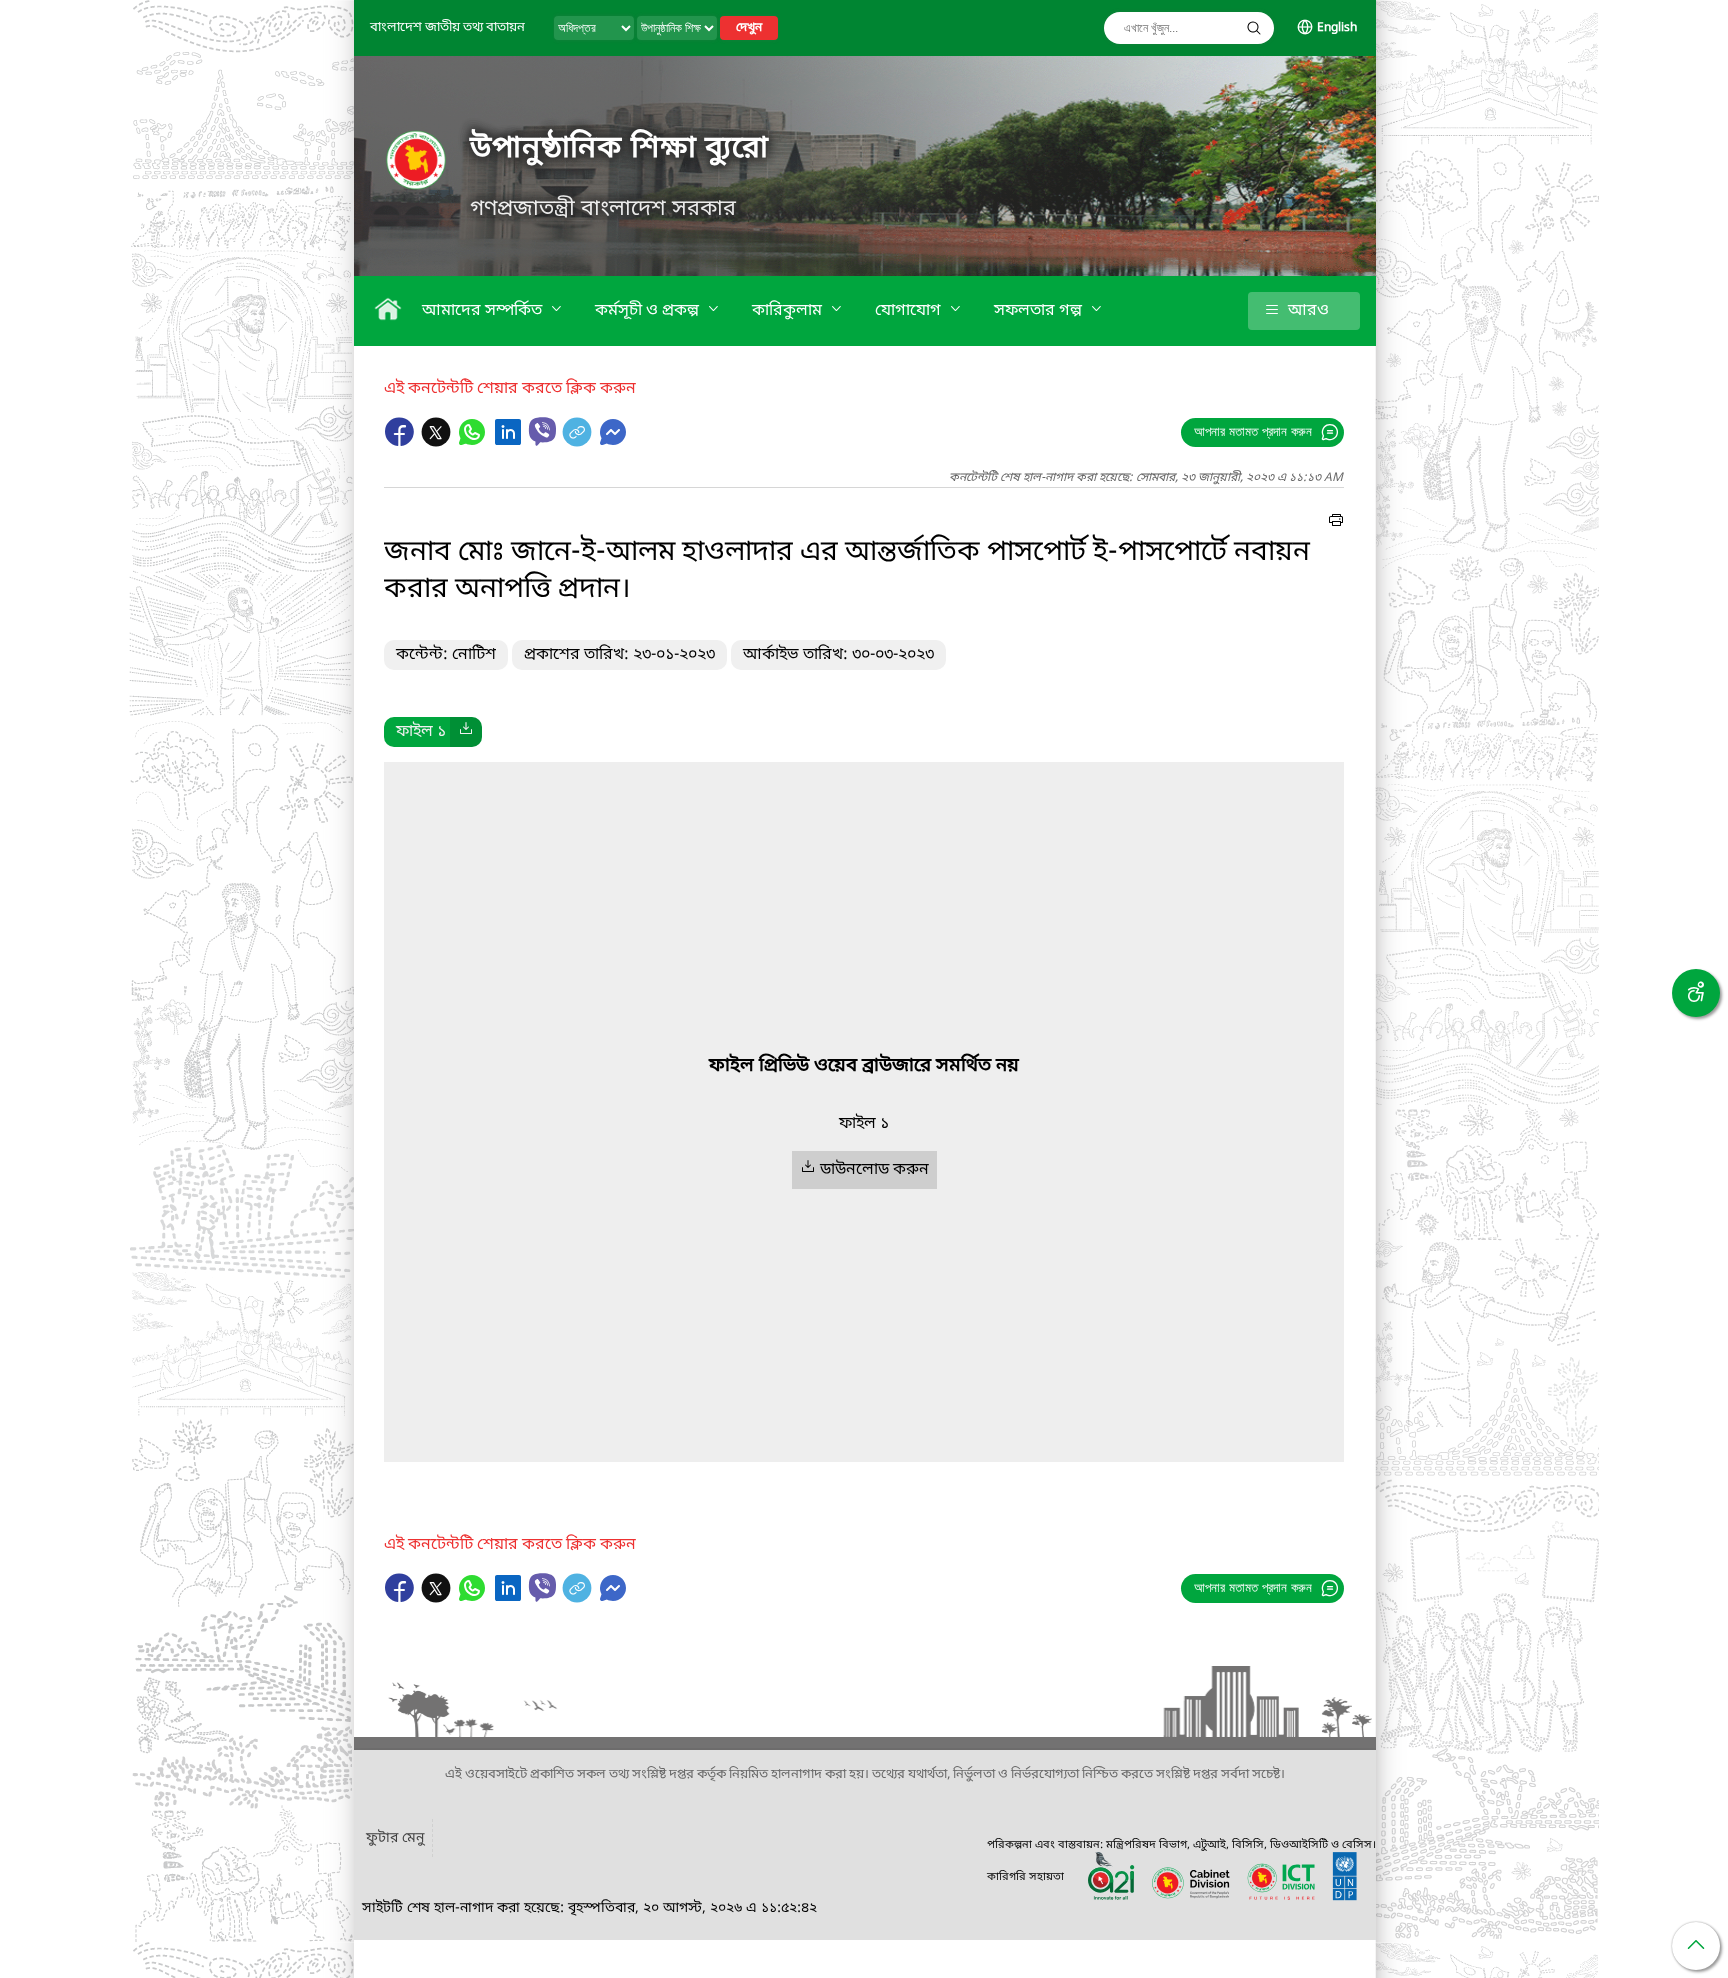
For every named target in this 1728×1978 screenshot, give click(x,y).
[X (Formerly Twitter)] (438, 442)
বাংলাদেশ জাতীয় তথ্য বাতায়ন (447, 27)
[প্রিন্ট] (1336, 523)
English (1337, 28)
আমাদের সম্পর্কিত (484, 311)
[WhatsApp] (474, 442)
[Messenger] (613, 442)
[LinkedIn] (510, 442)
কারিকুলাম (789, 311)
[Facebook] (402, 442)
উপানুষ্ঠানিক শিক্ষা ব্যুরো (619, 149)
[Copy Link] (579, 442)
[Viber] (542, 431)
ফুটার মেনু (395, 1838)
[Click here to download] (466, 732)
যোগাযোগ (910, 311)
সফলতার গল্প (1040, 311)
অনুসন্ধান (1254, 28)
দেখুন (749, 28)
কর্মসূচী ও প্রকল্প (649, 311)
